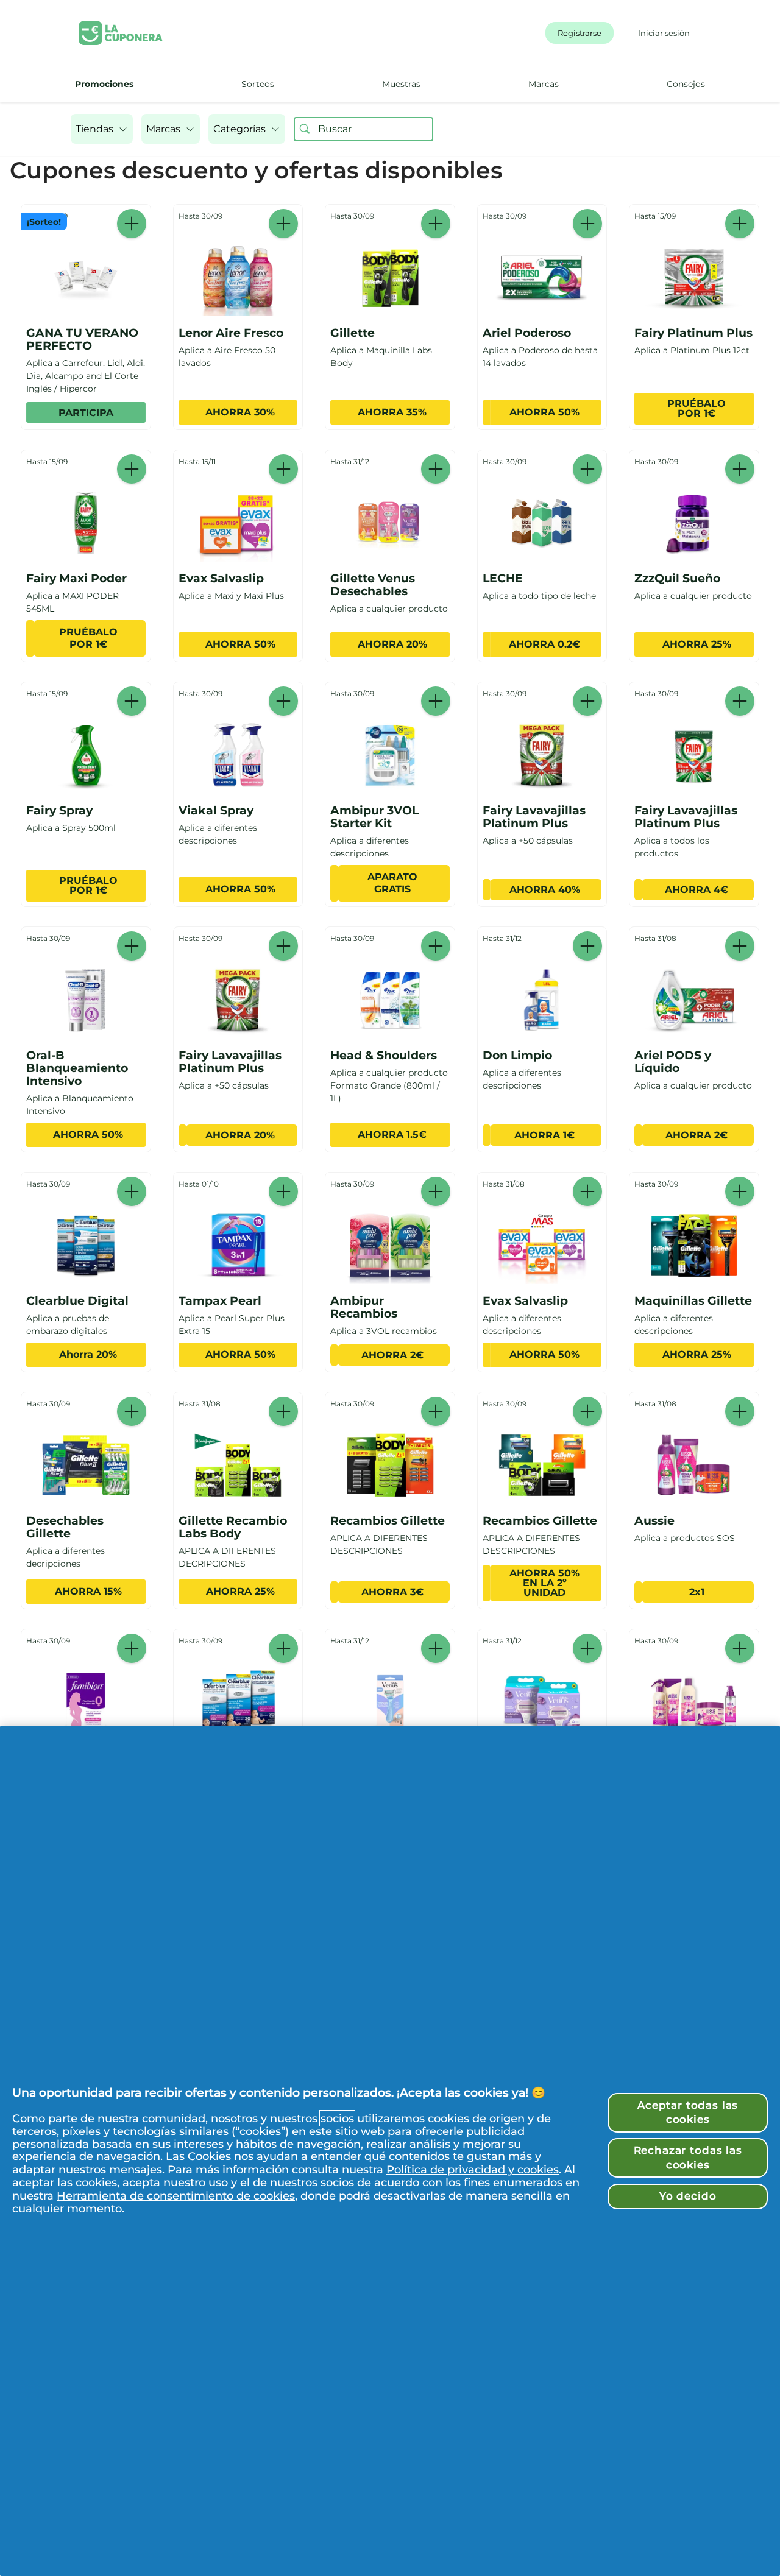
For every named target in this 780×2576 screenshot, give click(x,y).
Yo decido (688, 2196)
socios (337, 2118)
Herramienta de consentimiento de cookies (176, 2196)
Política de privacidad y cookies (473, 2169)
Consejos (686, 84)
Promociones (104, 84)
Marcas (544, 84)
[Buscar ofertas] (305, 129)
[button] (102, 129)
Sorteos (258, 84)
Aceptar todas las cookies (688, 2112)
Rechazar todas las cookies (688, 2158)
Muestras (401, 84)
